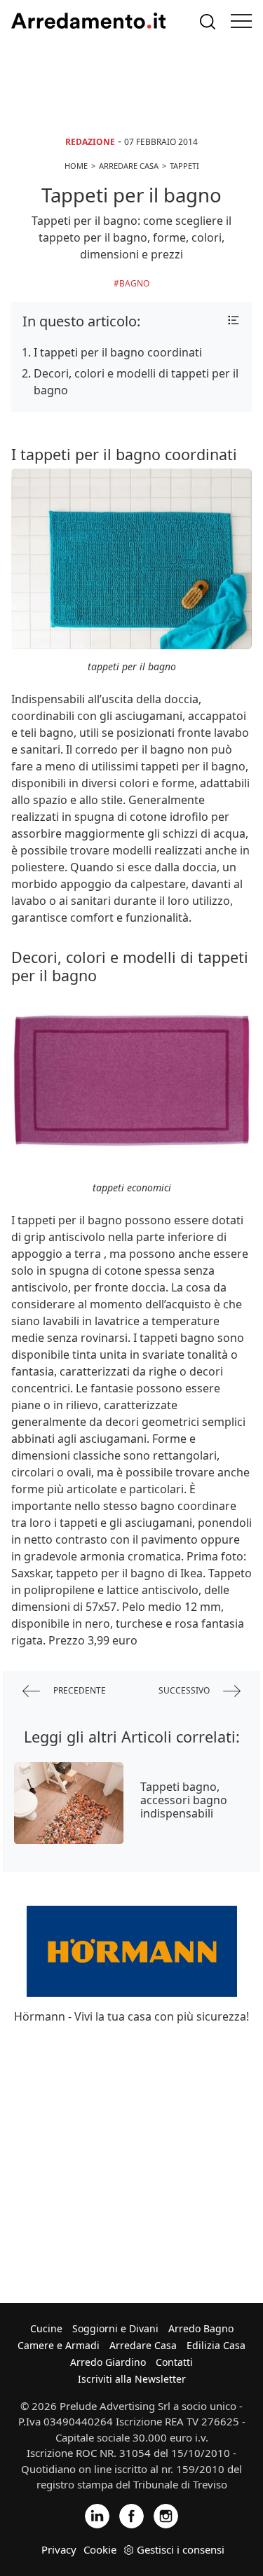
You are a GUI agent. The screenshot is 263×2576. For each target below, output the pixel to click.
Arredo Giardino (108, 2362)
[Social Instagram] (166, 2515)
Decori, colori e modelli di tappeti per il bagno (136, 382)
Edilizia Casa (216, 2345)
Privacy (59, 2549)
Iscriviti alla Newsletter (132, 2379)
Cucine (46, 2328)
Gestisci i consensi (181, 2549)
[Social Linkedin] (97, 2515)
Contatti (174, 2362)
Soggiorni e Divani (115, 2328)
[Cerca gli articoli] (208, 21)
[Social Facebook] (131, 2515)
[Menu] (241, 21)
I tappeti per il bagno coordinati (118, 352)
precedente (79, 1690)
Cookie (100, 2549)
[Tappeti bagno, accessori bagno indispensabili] (69, 1803)
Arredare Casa (143, 2345)
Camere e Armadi (59, 2345)
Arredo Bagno (201, 2328)
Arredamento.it (88, 21)
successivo (185, 1690)
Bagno (134, 283)
